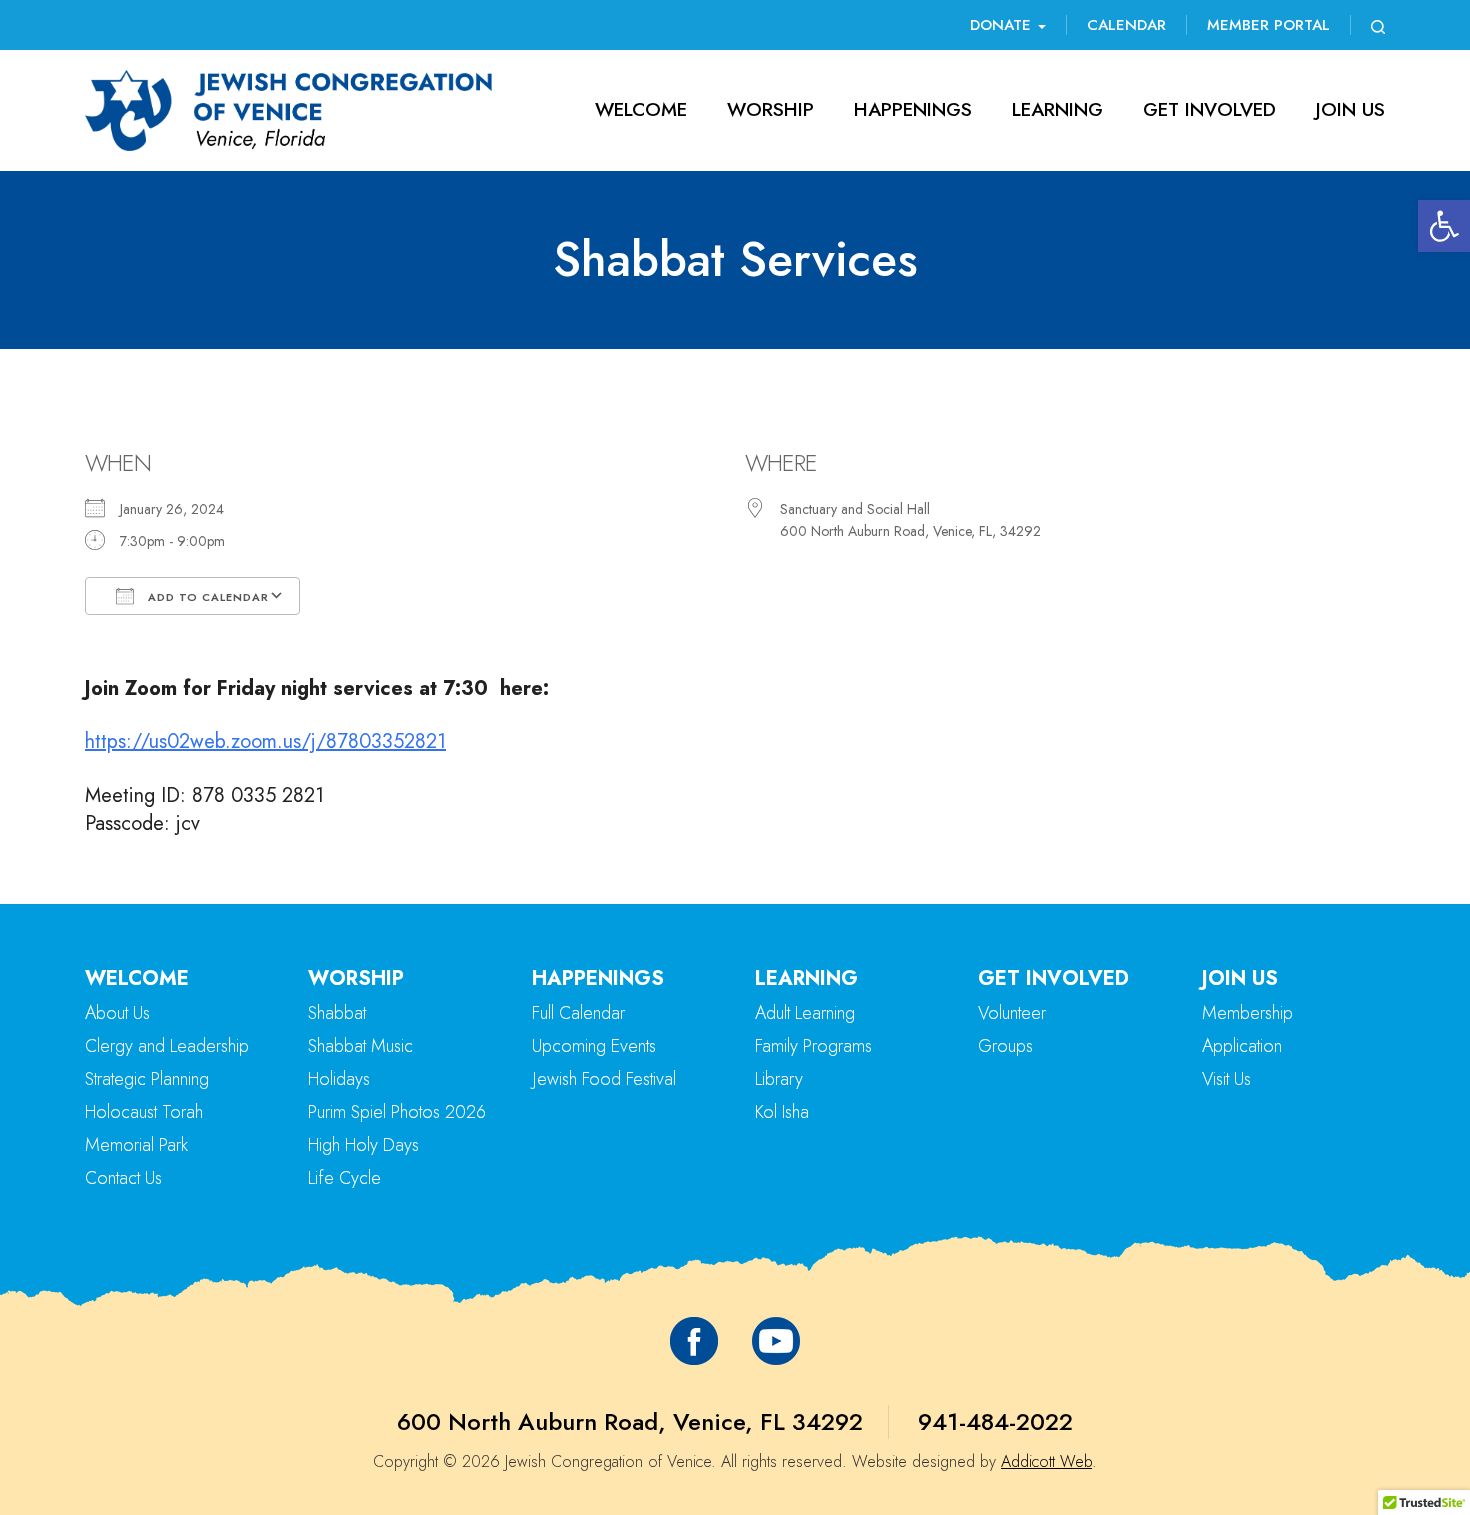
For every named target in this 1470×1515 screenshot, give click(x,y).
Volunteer (1012, 1013)
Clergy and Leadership (167, 1046)
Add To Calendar (206, 597)
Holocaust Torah (144, 1112)
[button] (1444, 226)
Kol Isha (782, 1112)
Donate (1003, 25)
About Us (117, 1013)
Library (779, 1079)
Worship (770, 109)
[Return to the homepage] (288, 110)
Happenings (913, 109)
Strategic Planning (147, 1079)
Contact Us (123, 1178)
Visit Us (1226, 1079)
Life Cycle (344, 1178)
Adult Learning (805, 1013)
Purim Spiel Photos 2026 (397, 1112)
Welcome (641, 109)
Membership (1247, 1013)
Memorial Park (136, 1145)
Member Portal (1268, 25)
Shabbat (337, 1013)
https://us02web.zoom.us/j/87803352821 (265, 741)
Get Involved (1209, 109)
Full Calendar (578, 1013)
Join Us (1350, 109)
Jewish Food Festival (604, 1079)
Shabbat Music (360, 1046)
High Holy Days (363, 1145)
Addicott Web (1046, 1461)
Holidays (339, 1079)
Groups (1005, 1046)
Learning (1057, 109)
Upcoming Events (594, 1046)
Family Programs (813, 1046)
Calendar (1126, 25)
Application (1242, 1046)
